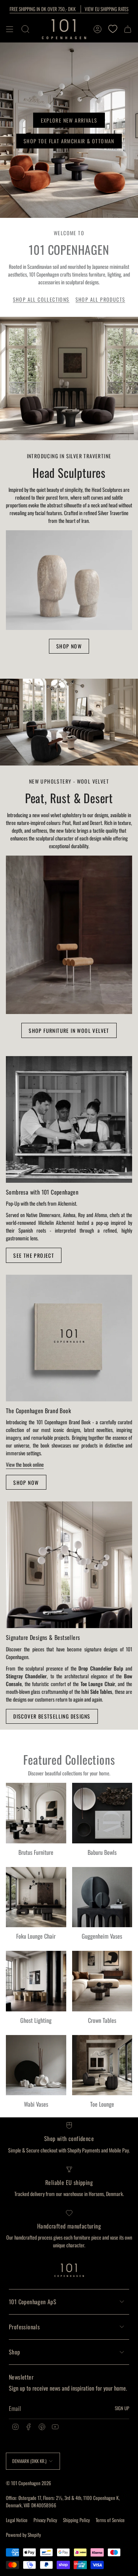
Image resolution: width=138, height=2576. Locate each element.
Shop (15, 2352)
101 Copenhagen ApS (33, 2302)
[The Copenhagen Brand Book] (69, 1338)
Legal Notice (17, 2520)
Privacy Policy (45, 2520)
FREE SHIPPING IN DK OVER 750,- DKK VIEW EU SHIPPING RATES (69, 9)
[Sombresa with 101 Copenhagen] (69, 1119)
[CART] (128, 29)
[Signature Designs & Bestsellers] (69, 1565)
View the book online (25, 1464)
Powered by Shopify (23, 2535)
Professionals (24, 2327)
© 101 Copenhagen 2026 (29, 2483)
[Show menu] (10, 29)
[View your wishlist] (113, 29)
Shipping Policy (76, 2520)
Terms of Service (110, 2520)
